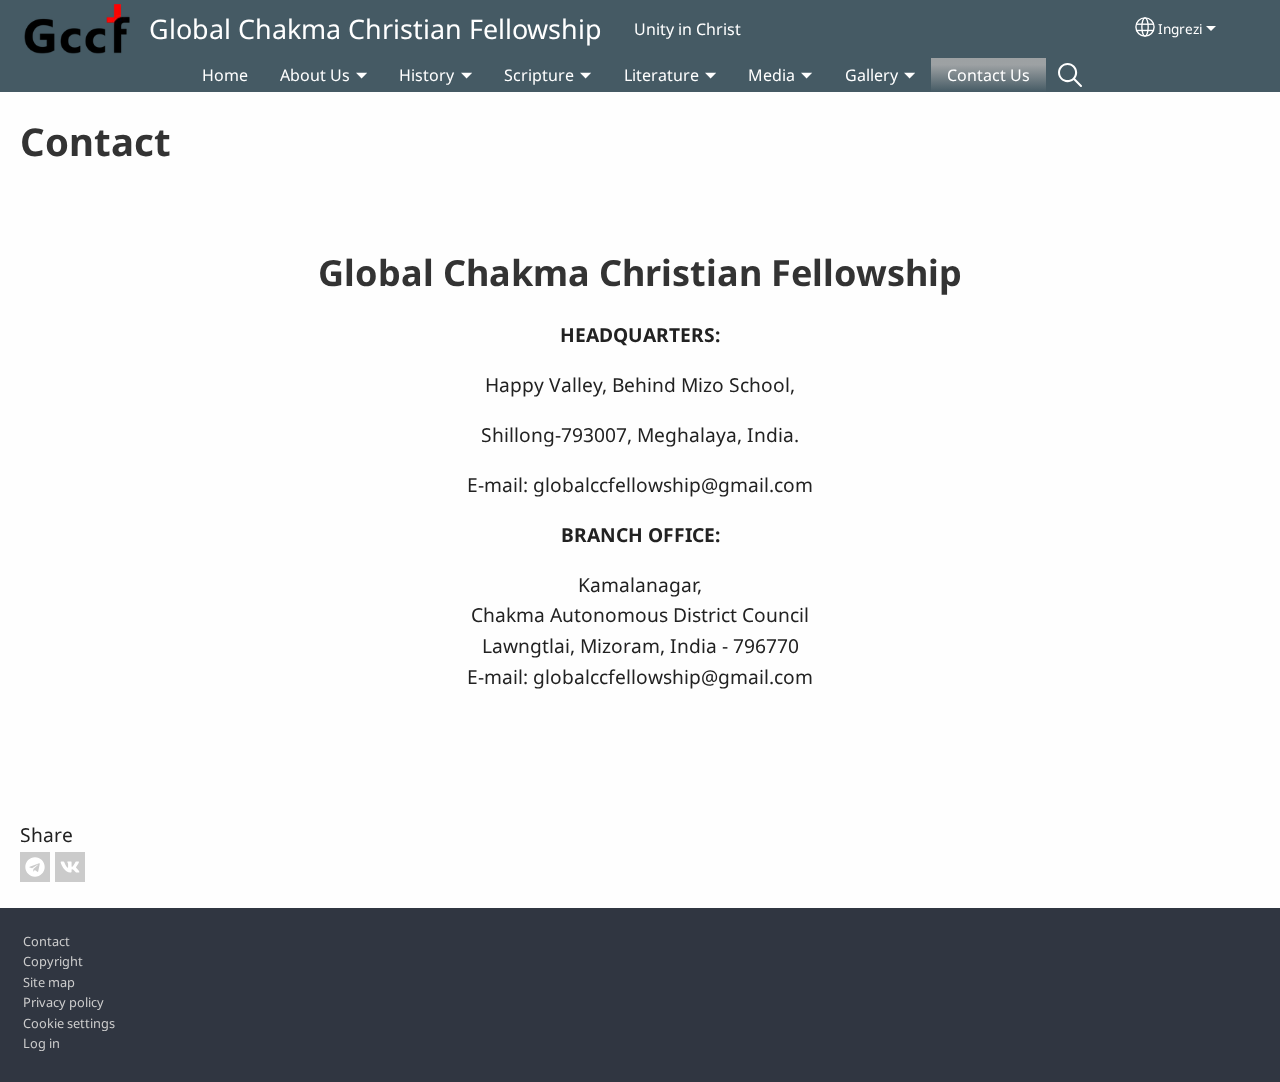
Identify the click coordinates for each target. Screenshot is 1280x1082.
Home (225, 75)
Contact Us (988, 75)
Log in (41, 1043)
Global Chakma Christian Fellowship (375, 28)
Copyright (53, 961)
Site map (49, 982)
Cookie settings (69, 1023)
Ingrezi (1180, 28)
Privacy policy (63, 1002)
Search (1070, 75)
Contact (46, 941)
